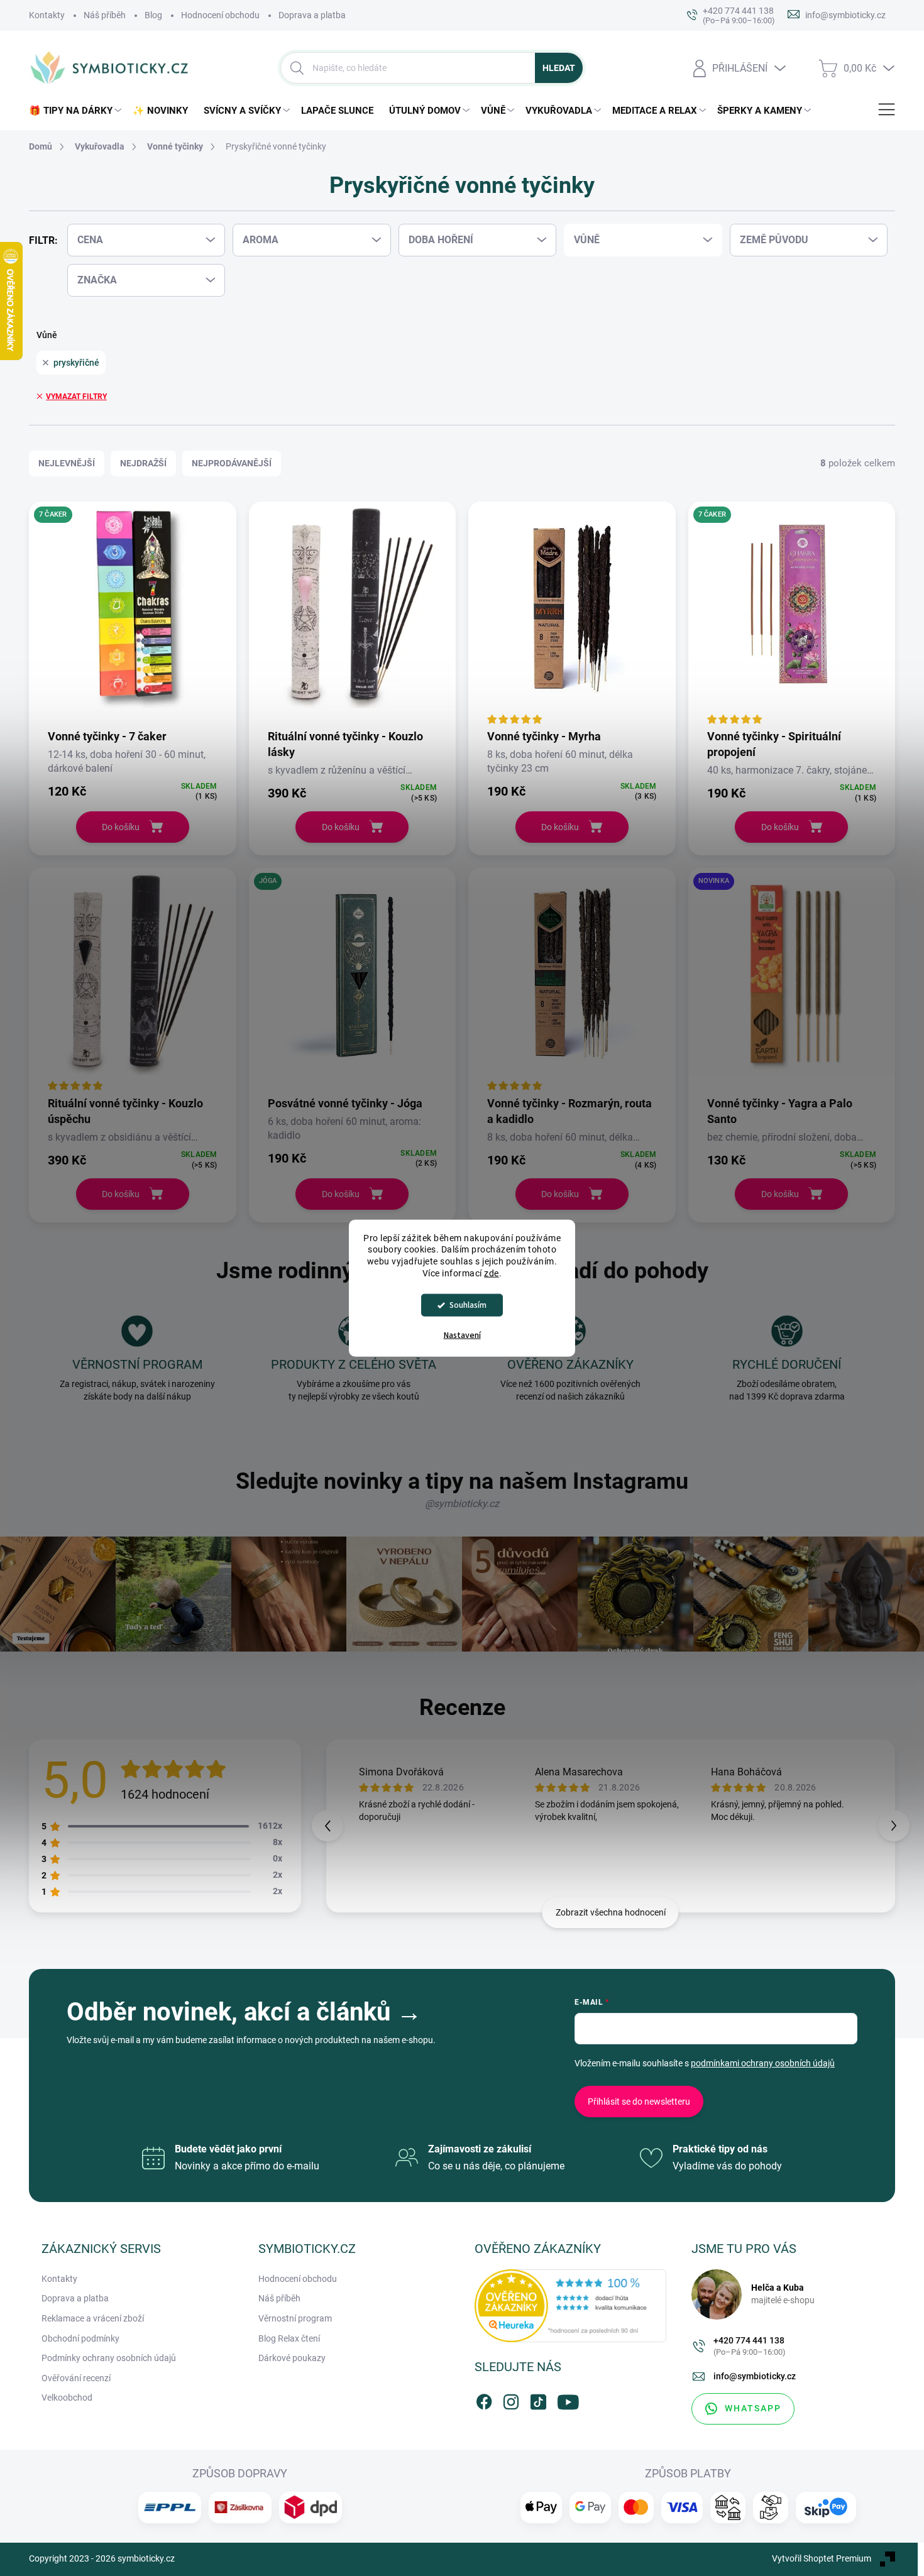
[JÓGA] (353, 981)
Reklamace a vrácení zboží (93, 2318)
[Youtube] (565, 2399)
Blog (153, 15)
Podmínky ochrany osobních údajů (109, 2358)
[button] (894, 1826)
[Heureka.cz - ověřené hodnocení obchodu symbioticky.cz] (570, 2306)
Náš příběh (105, 15)
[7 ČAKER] (133, 615)
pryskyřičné (76, 363)
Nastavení (462, 1335)
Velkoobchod (67, 2398)
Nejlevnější (67, 463)
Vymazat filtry (76, 397)
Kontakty (47, 15)
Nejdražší (143, 463)
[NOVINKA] (792, 981)
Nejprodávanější (232, 463)
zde (492, 1273)
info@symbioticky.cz (755, 2376)
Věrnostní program (295, 2318)
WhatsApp (753, 2408)
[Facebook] (484, 2399)
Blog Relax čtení (289, 2338)
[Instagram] (511, 2399)
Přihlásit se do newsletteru (639, 2102)
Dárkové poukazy (292, 2358)
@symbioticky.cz (462, 1504)
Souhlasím (468, 1305)
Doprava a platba (312, 15)
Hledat (559, 68)
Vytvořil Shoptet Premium (822, 2558)
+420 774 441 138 (750, 2346)
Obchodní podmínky (80, 2338)
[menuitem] (78, 111)
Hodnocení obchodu (220, 15)
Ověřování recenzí (76, 2378)
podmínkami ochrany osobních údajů (763, 2063)
